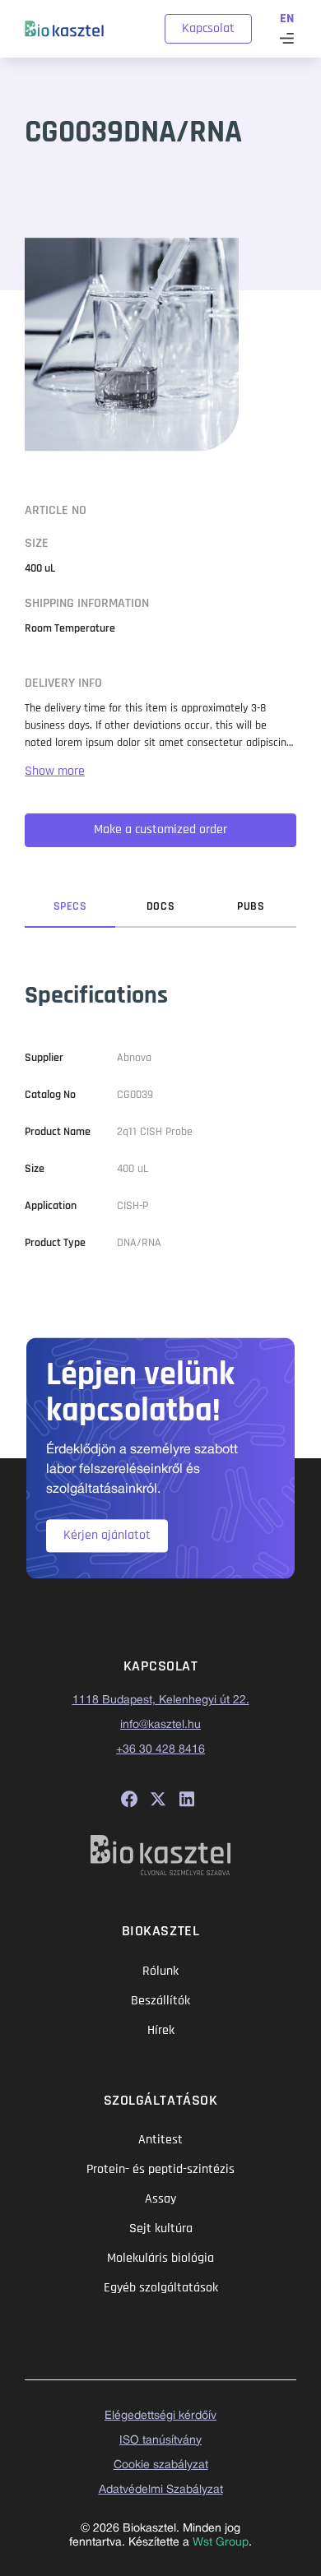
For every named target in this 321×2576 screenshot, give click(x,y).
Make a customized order (160, 829)
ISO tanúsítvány (160, 2441)
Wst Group (221, 2543)
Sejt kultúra (161, 2229)
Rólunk (160, 1971)
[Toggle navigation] (286, 39)
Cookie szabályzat (161, 2465)
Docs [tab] (160, 906)
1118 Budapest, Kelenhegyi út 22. (161, 1700)
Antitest (160, 2140)
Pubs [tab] (251, 906)
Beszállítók (160, 2001)
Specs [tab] (70, 906)
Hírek (161, 2030)
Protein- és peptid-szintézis (160, 2169)
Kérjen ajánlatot (107, 1535)
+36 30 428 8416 (160, 1750)
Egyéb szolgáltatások (161, 2288)
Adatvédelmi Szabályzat (161, 2490)
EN (287, 19)
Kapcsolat (208, 28)
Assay (160, 2199)
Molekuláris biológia (160, 2258)
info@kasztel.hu (160, 1725)
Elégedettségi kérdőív (160, 2416)
